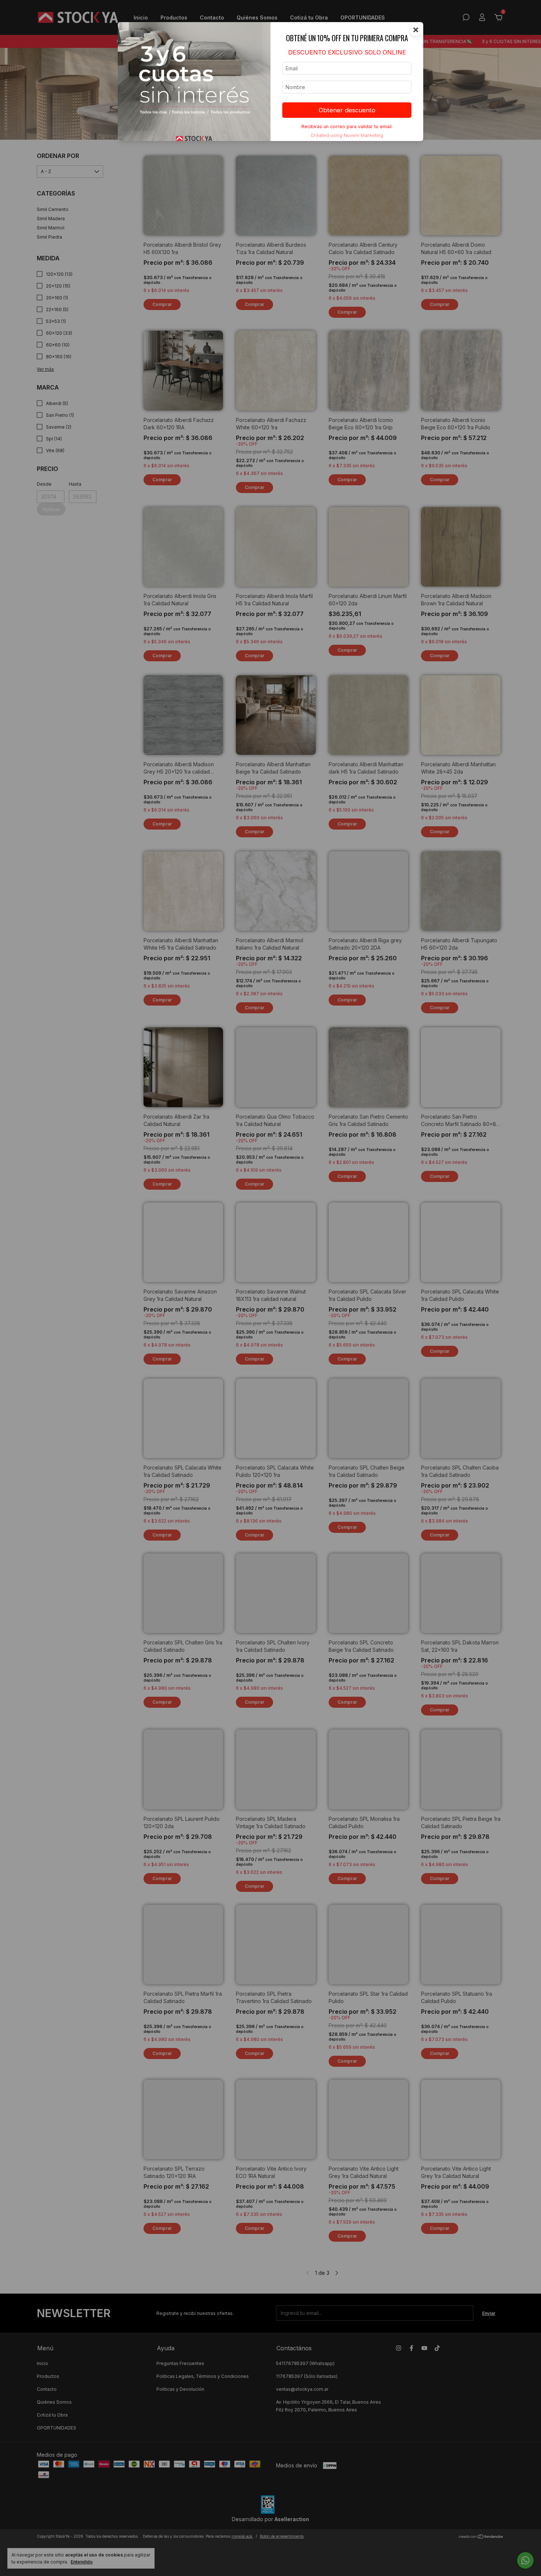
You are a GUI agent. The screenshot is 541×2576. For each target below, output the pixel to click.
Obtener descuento (347, 110)
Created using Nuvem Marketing (347, 135)
